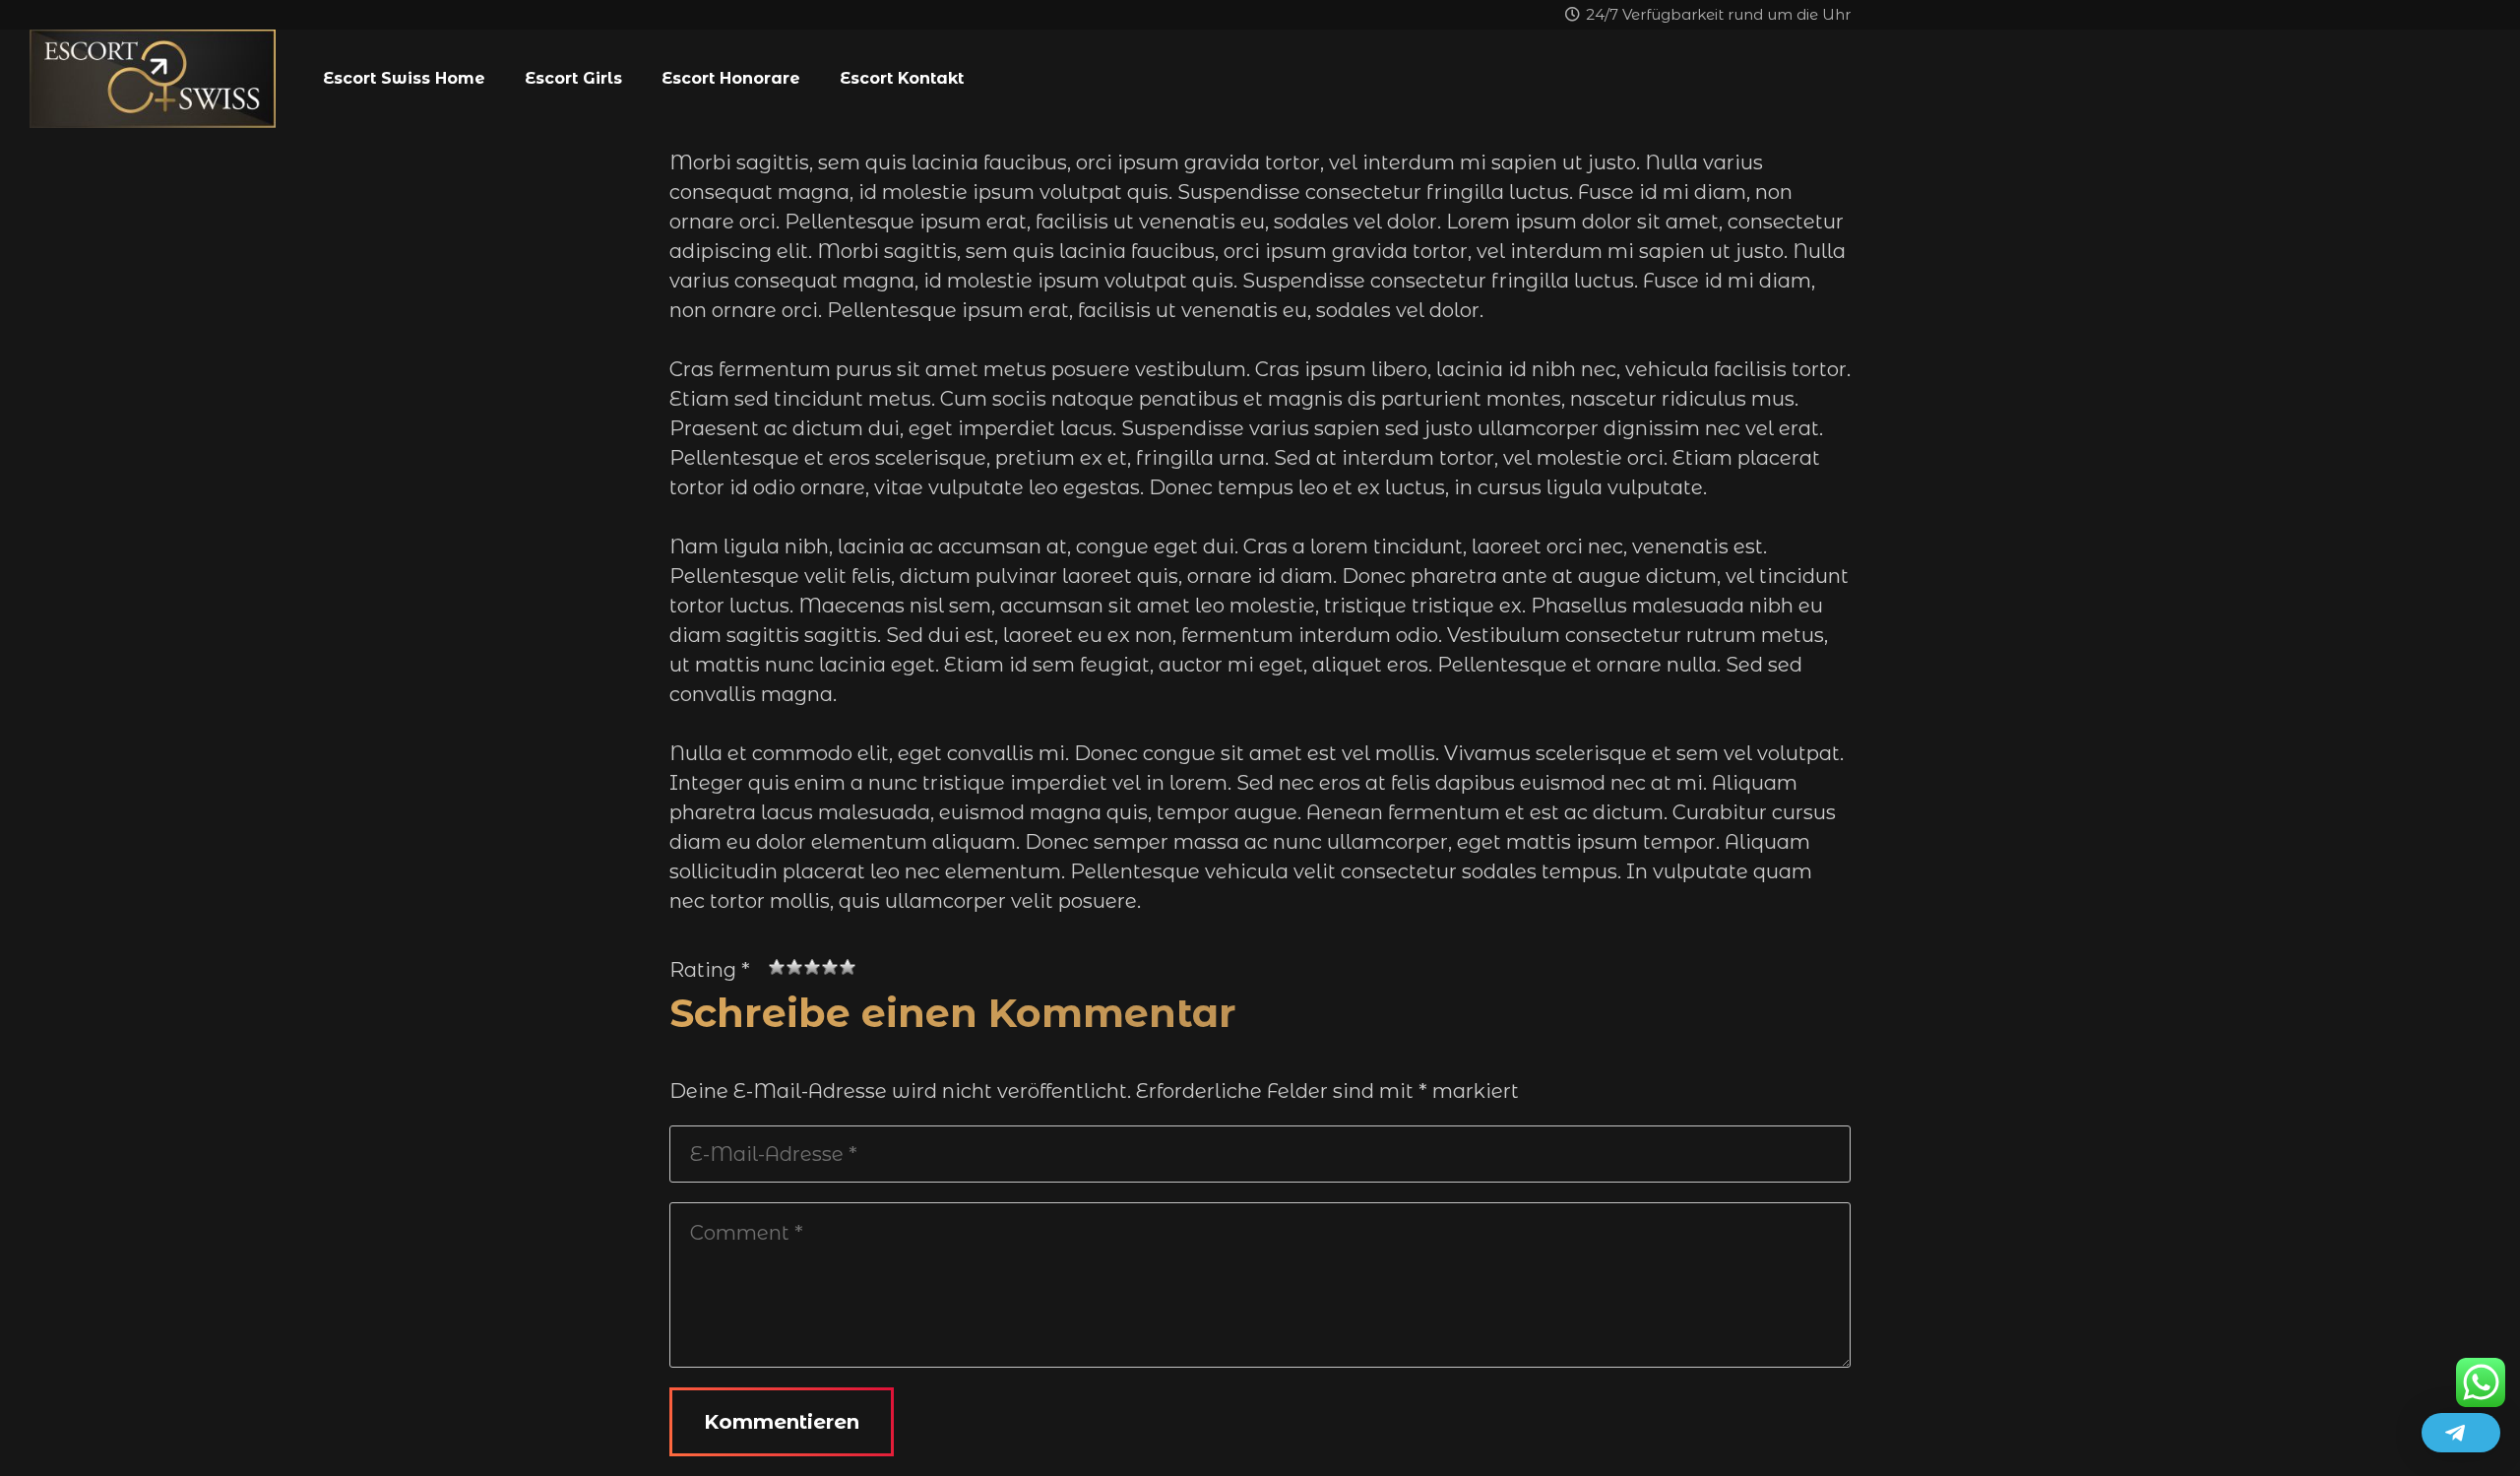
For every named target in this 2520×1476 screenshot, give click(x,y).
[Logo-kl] (153, 79)
